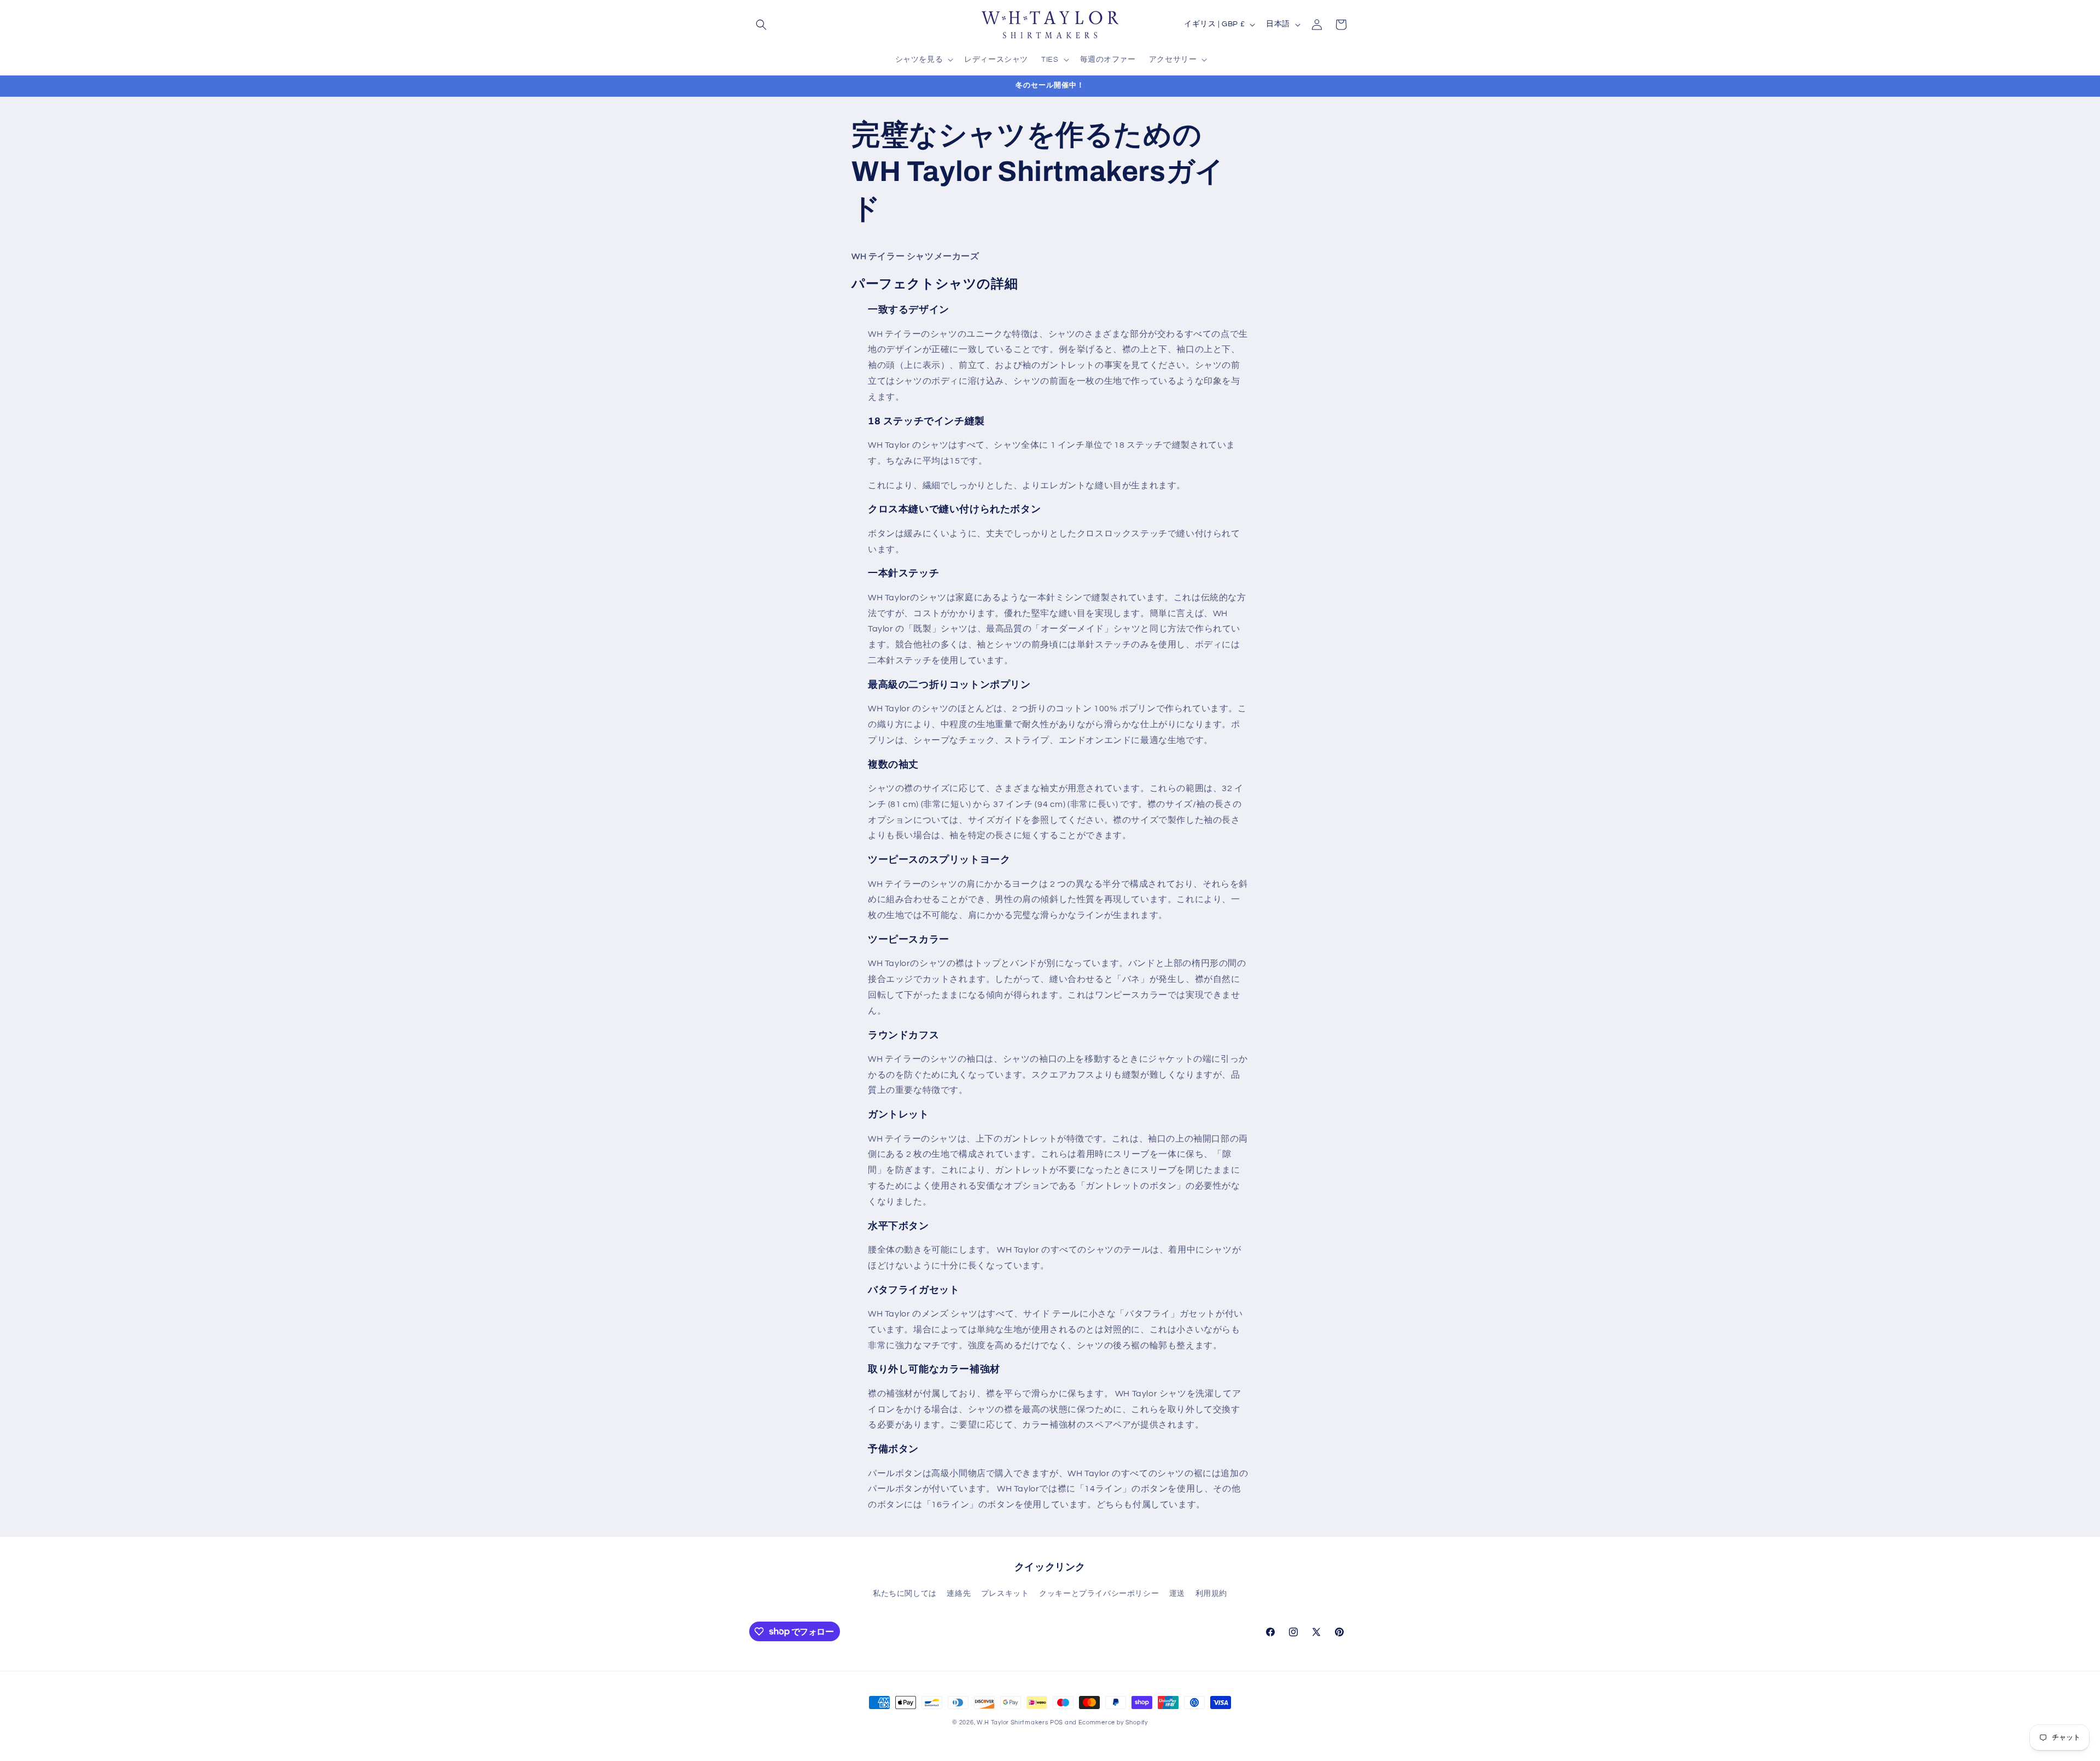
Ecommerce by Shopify (1113, 1722)
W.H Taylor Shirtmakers (1012, 1722)
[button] (761, 25)
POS (1057, 1722)
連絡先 (959, 1594)
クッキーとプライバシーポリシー (1099, 1594)
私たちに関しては (905, 1594)
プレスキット (1005, 1594)
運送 (1177, 1594)
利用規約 (1211, 1594)
